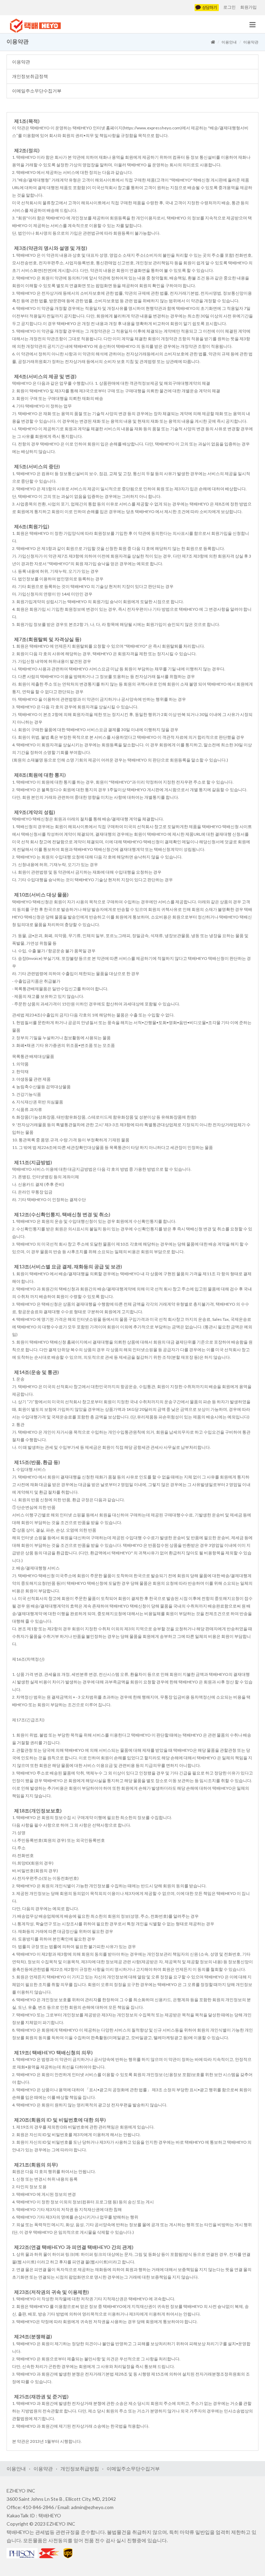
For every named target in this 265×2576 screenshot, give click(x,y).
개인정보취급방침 (80, 2469)
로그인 (229, 7)
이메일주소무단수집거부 (37, 91)
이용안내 (229, 42)
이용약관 (21, 62)
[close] (253, 26)
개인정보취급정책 (30, 76)
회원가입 (248, 7)
